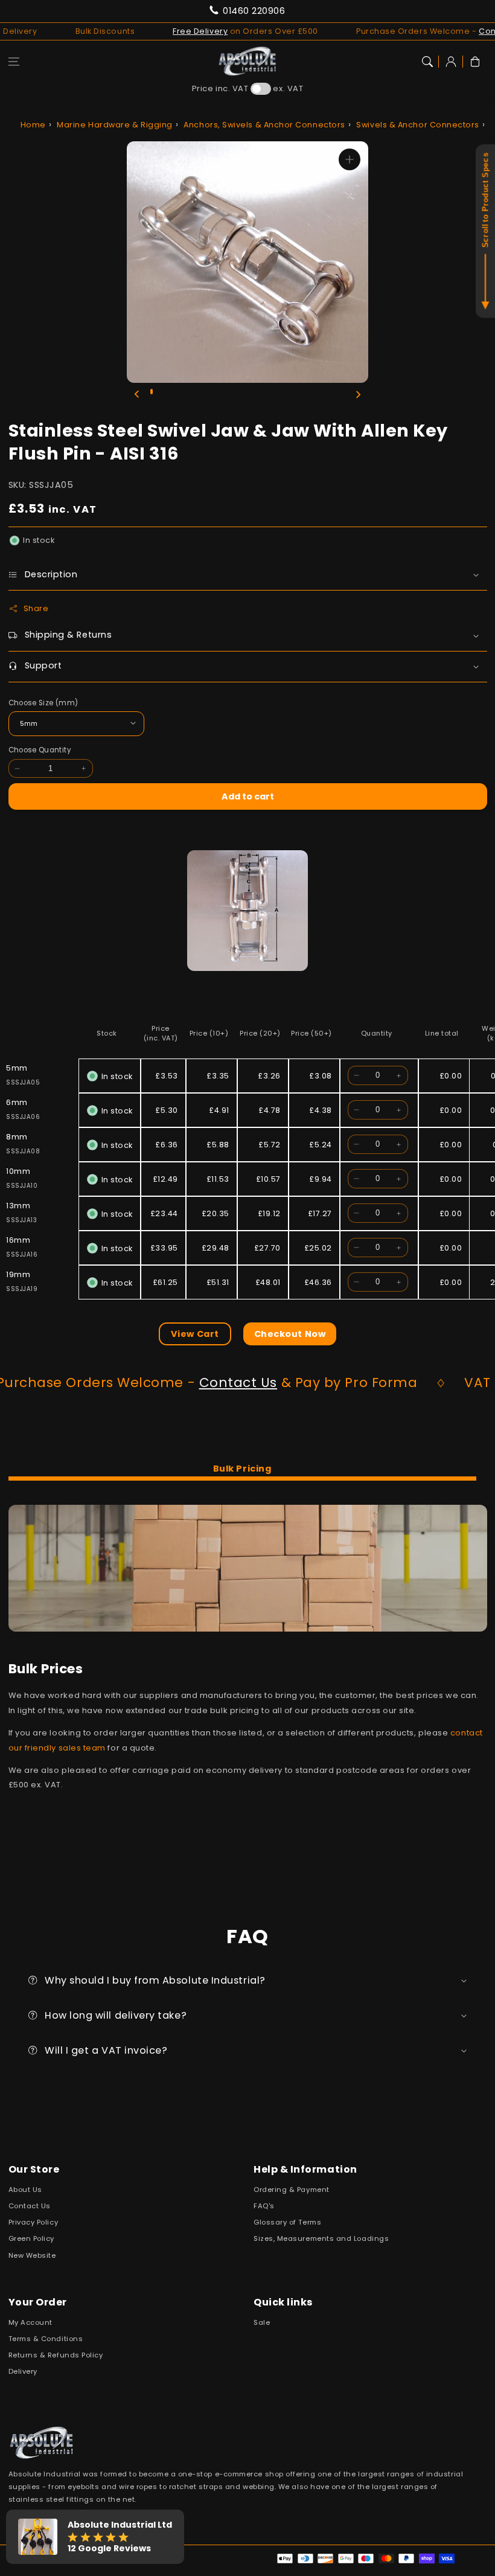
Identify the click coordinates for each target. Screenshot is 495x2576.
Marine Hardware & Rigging (115, 125)
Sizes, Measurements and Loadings (321, 2238)
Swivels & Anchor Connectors (418, 125)
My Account (30, 2322)
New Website (32, 2255)
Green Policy (31, 2238)
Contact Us (171, 1383)
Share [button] (36, 608)
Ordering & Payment (292, 2190)
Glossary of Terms (287, 2222)
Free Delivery (152, 31)
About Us (25, 2190)
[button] (14, 62)
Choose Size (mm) (43, 703)
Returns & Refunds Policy (56, 2355)
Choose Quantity (40, 750)
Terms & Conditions (46, 2339)
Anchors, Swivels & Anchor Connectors (264, 125)
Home (33, 125)
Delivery (23, 2371)
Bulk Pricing (242, 1469)
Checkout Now (290, 1334)
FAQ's (264, 2206)
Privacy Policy (34, 2222)
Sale (262, 2322)
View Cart (195, 1334)
